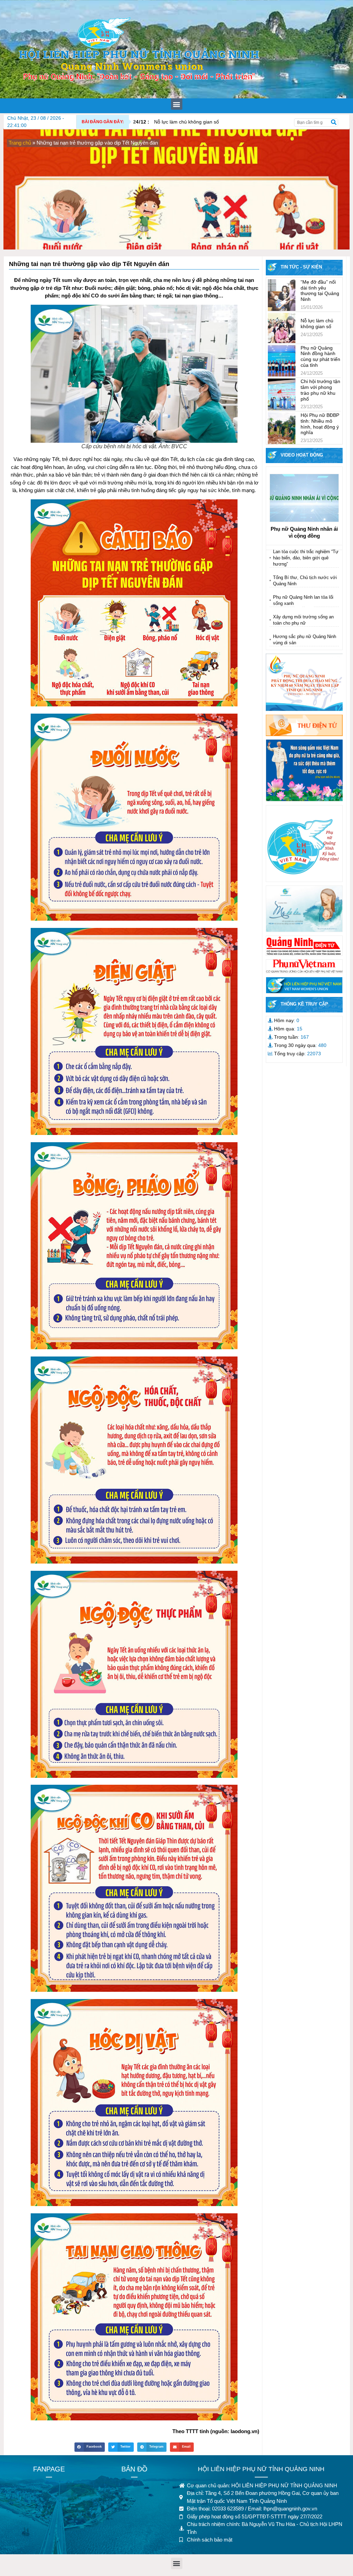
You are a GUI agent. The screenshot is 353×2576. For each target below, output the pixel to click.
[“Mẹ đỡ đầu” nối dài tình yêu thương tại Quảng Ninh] (282, 295)
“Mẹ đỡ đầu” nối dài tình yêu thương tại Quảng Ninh (320, 291)
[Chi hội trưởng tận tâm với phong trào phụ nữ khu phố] (282, 394)
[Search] (334, 123)
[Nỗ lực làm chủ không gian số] (282, 328)
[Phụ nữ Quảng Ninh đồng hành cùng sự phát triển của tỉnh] (282, 361)
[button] (177, 104)
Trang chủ (20, 143)
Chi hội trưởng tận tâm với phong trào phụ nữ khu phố (320, 390)
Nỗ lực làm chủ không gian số (176, 122)
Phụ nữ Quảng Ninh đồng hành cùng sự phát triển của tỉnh (320, 356)
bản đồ (134, 2469)
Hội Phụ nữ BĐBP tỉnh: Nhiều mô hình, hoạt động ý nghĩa (320, 424)
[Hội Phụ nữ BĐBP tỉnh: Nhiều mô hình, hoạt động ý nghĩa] (282, 428)
